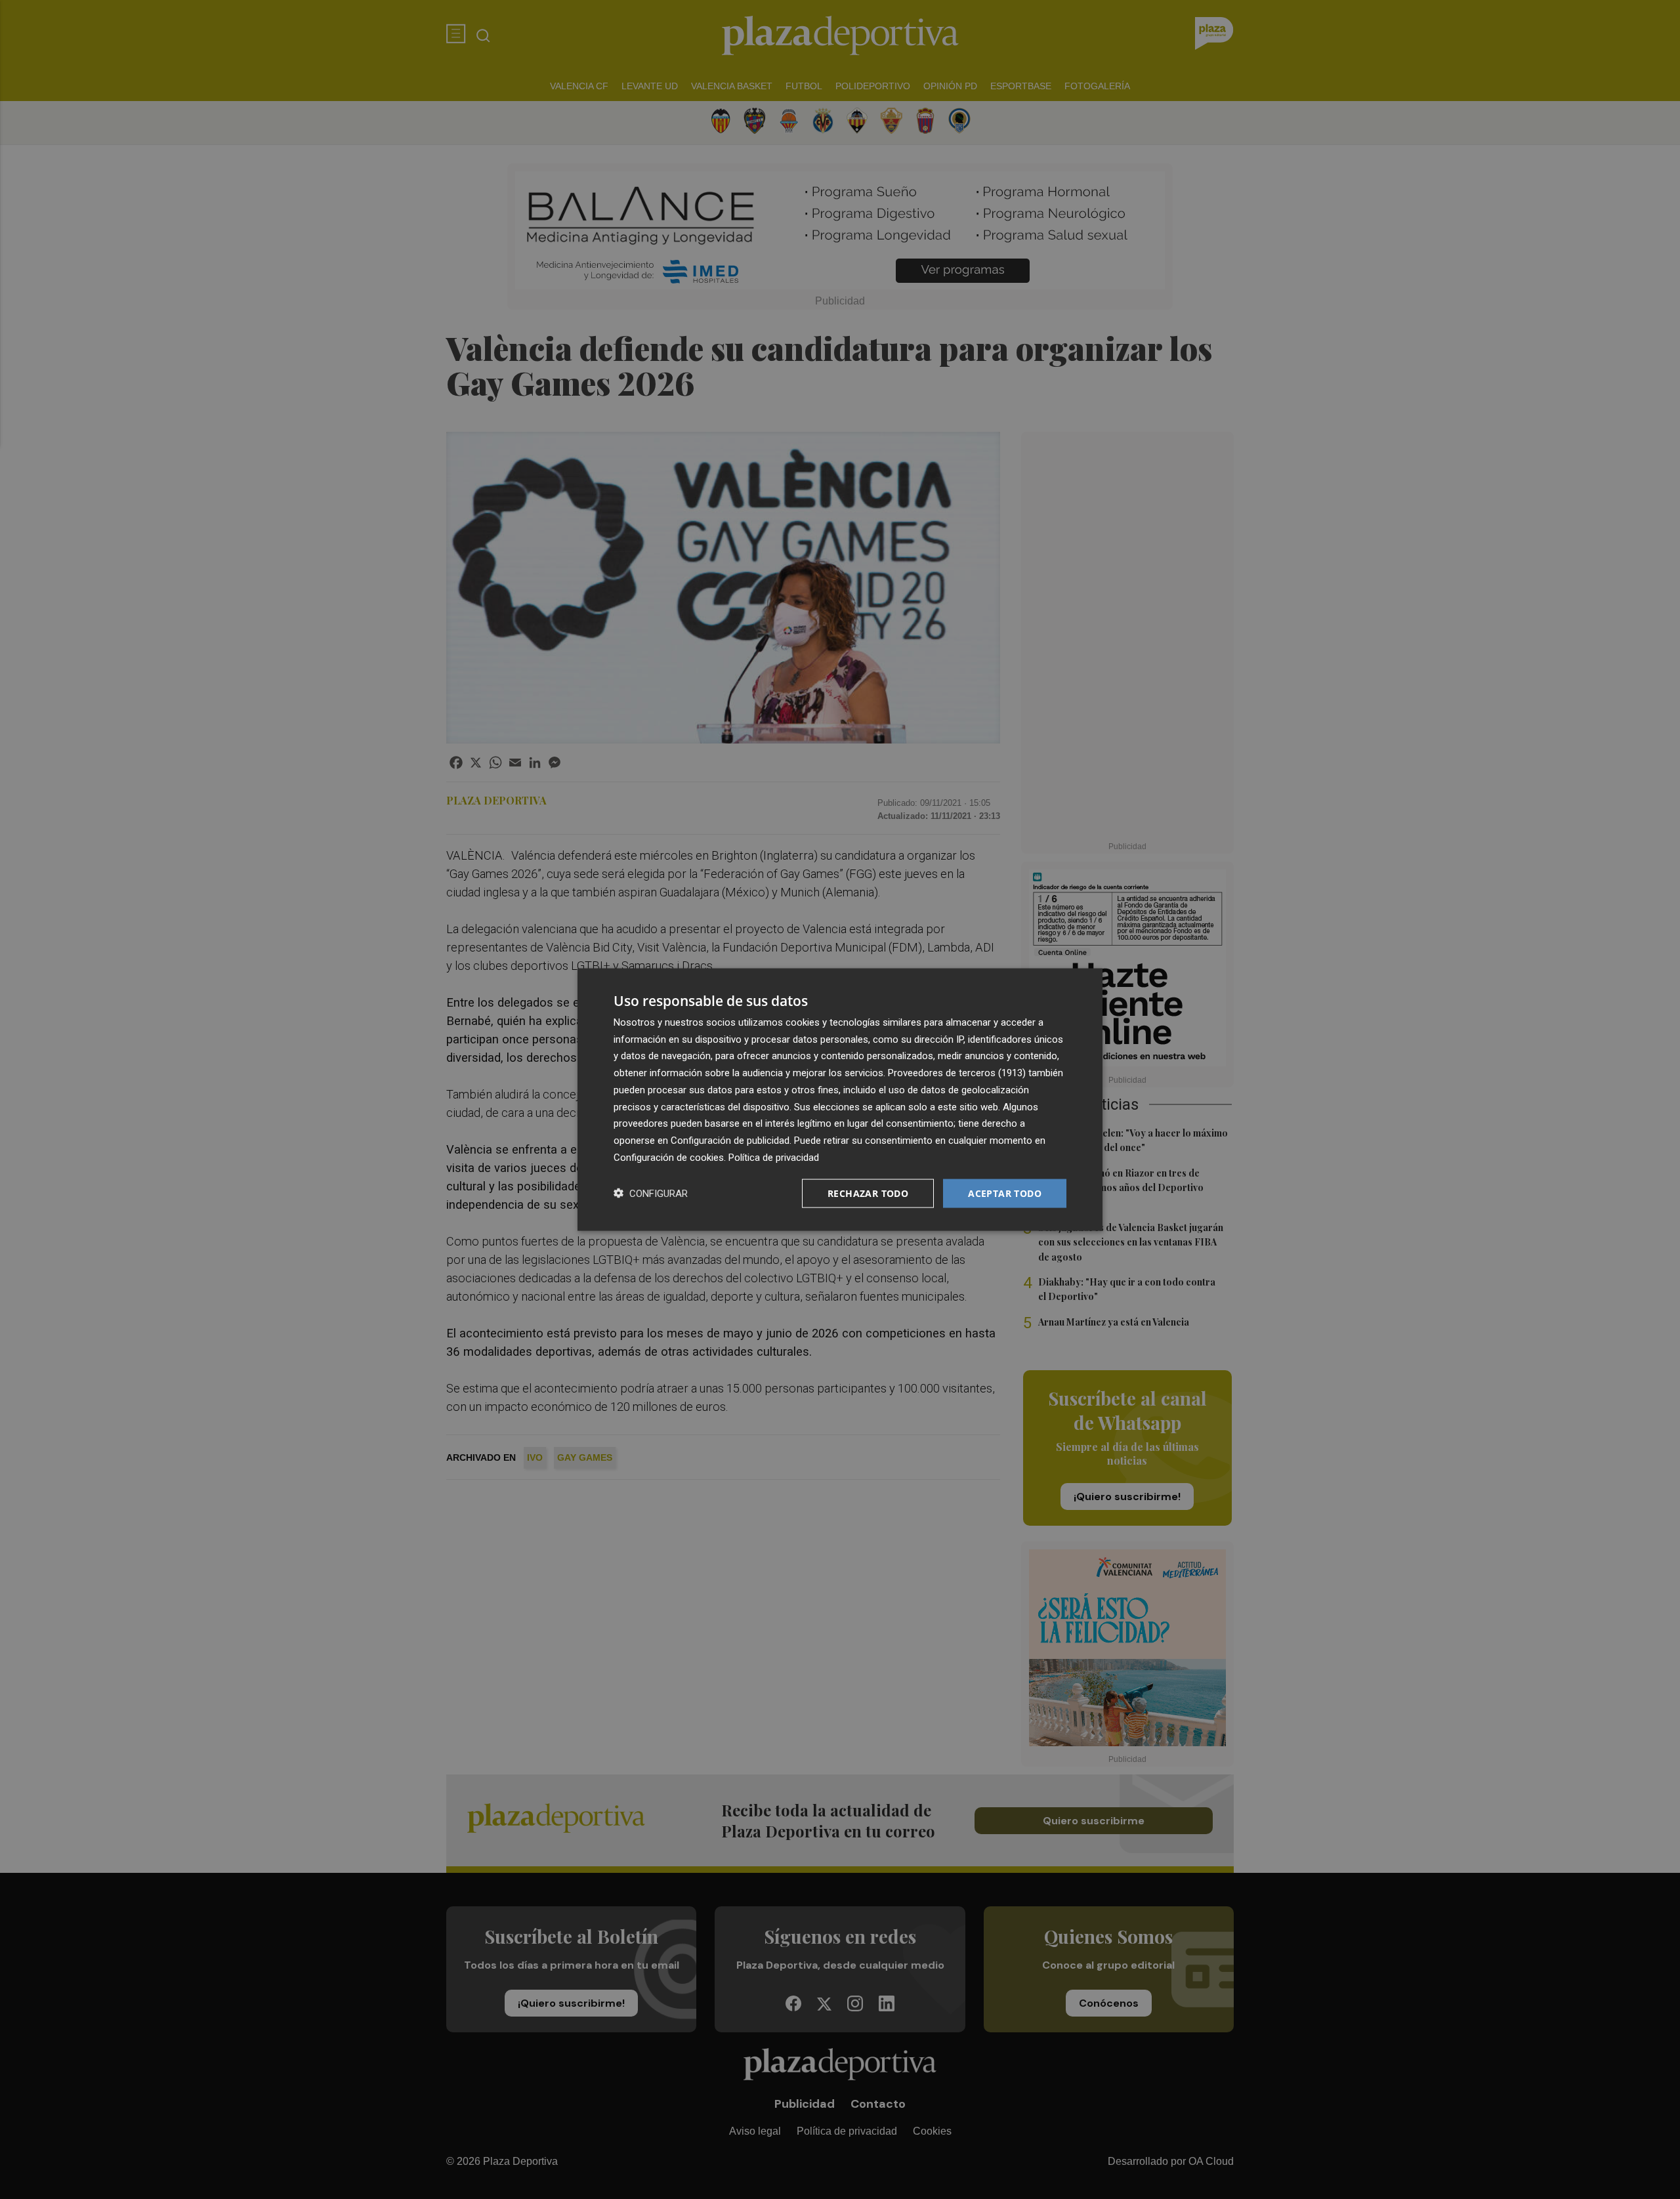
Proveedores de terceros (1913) (957, 1073)
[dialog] (840, 1099)
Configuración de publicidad (730, 1141)
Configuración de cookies (669, 1157)
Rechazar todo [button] (868, 1193)
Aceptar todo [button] (1005, 1193)
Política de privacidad (774, 1157)
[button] (651, 1193)
